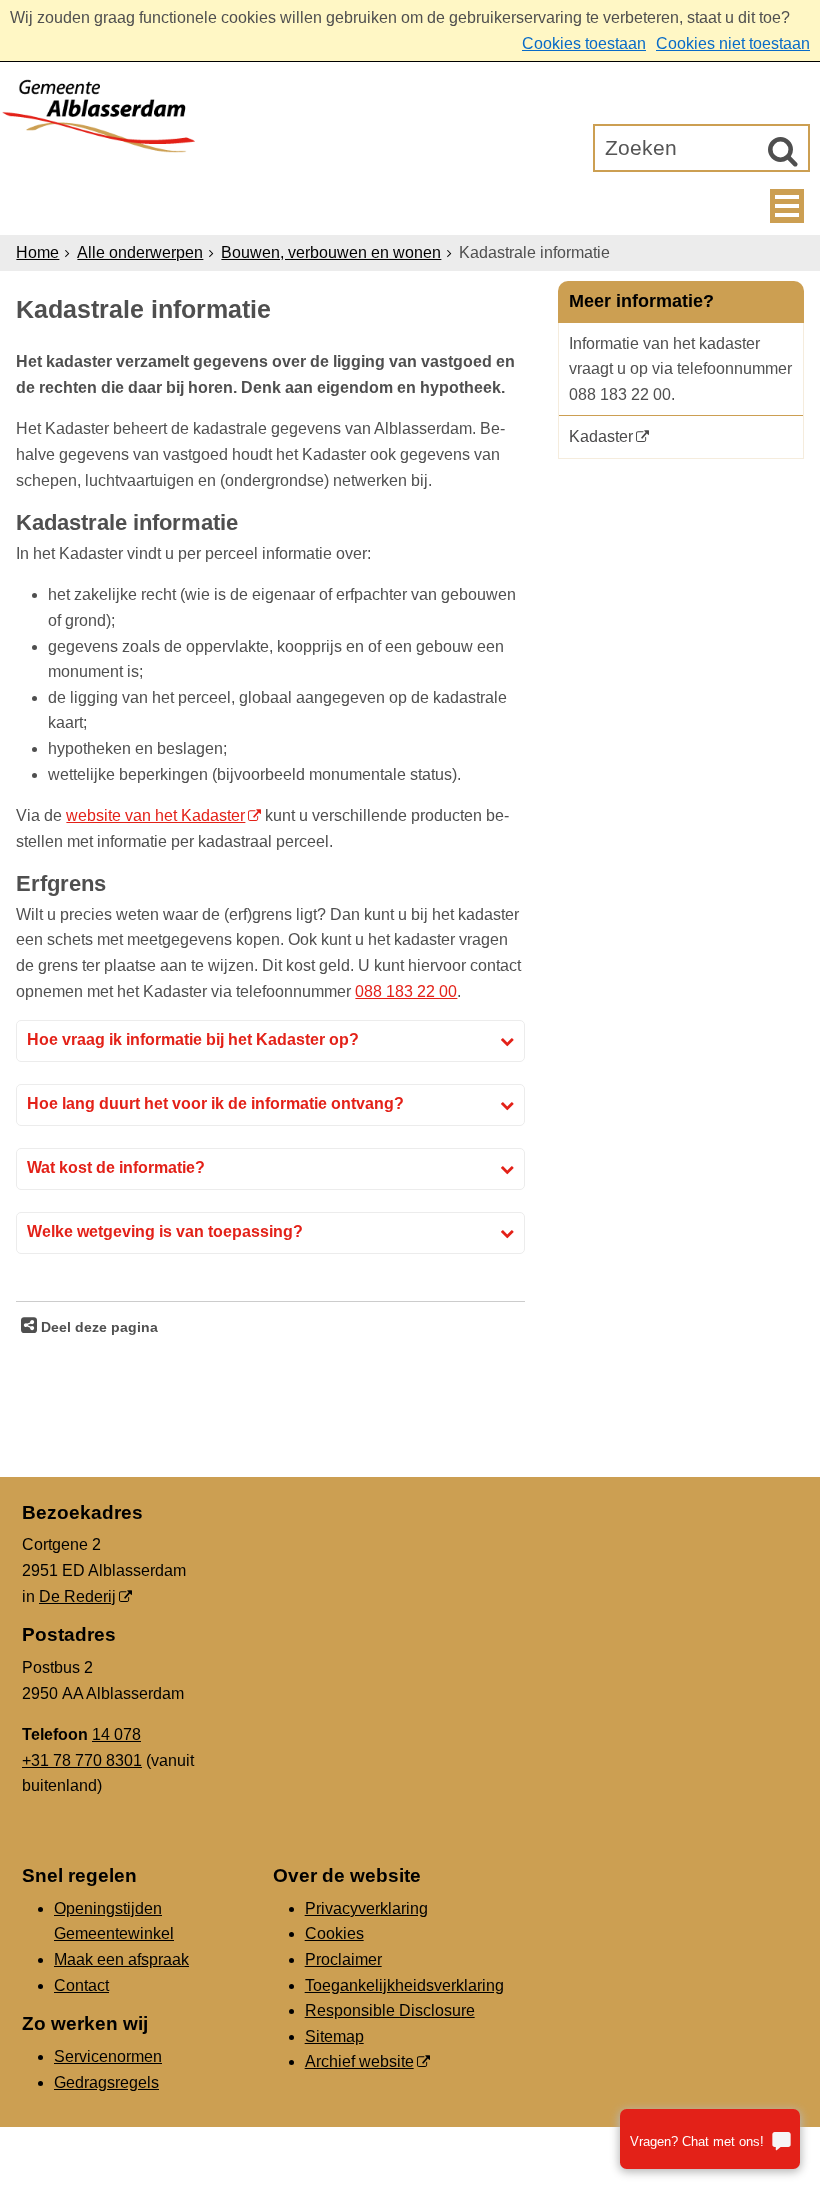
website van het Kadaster (155, 815)
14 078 (116, 1734)
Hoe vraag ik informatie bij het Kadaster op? (193, 1039)
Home (37, 252)
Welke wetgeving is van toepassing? (165, 1231)
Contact (81, 1985)
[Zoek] (783, 151)
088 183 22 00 (406, 991)
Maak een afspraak (121, 1959)
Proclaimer (343, 1959)
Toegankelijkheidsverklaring (404, 1985)
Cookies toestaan (584, 43)
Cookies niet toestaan (733, 43)
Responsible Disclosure (390, 2010)
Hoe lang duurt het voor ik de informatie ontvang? (215, 1103)
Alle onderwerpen (140, 252)
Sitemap (334, 2036)
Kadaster (601, 436)
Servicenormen (108, 2056)
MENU (787, 206)
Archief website (359, 2061)
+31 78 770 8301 (82, 1760)
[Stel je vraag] (710, 2139)
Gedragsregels (106, 2082)
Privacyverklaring (366, 1908)
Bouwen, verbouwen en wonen (331, 252)
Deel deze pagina (97, 1327)
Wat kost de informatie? (116, 1167)
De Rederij (77, 1596)
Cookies (334, 1933)
